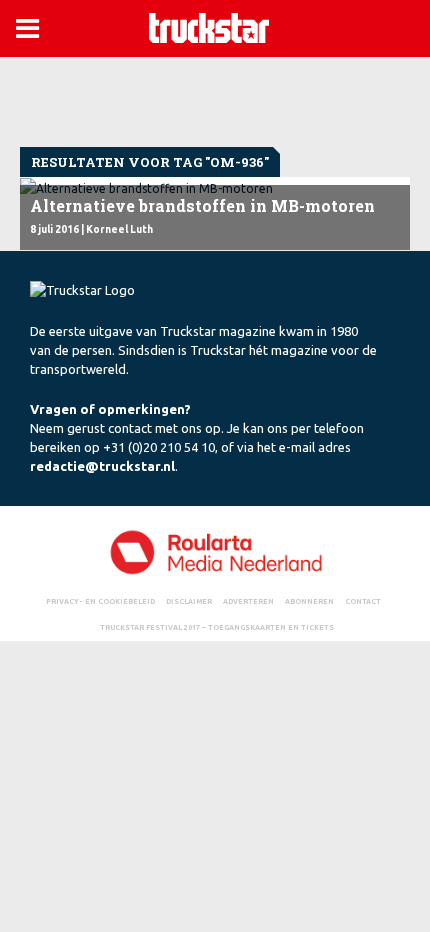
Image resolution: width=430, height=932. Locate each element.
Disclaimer (189, 601)
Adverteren (248, 601)
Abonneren (309, 601)
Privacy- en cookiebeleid (100, 601)
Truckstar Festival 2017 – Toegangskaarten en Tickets (217, 627)
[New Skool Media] (215, 551)
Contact (363, 601)
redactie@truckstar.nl (102, 466)
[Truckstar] (209, 26)
